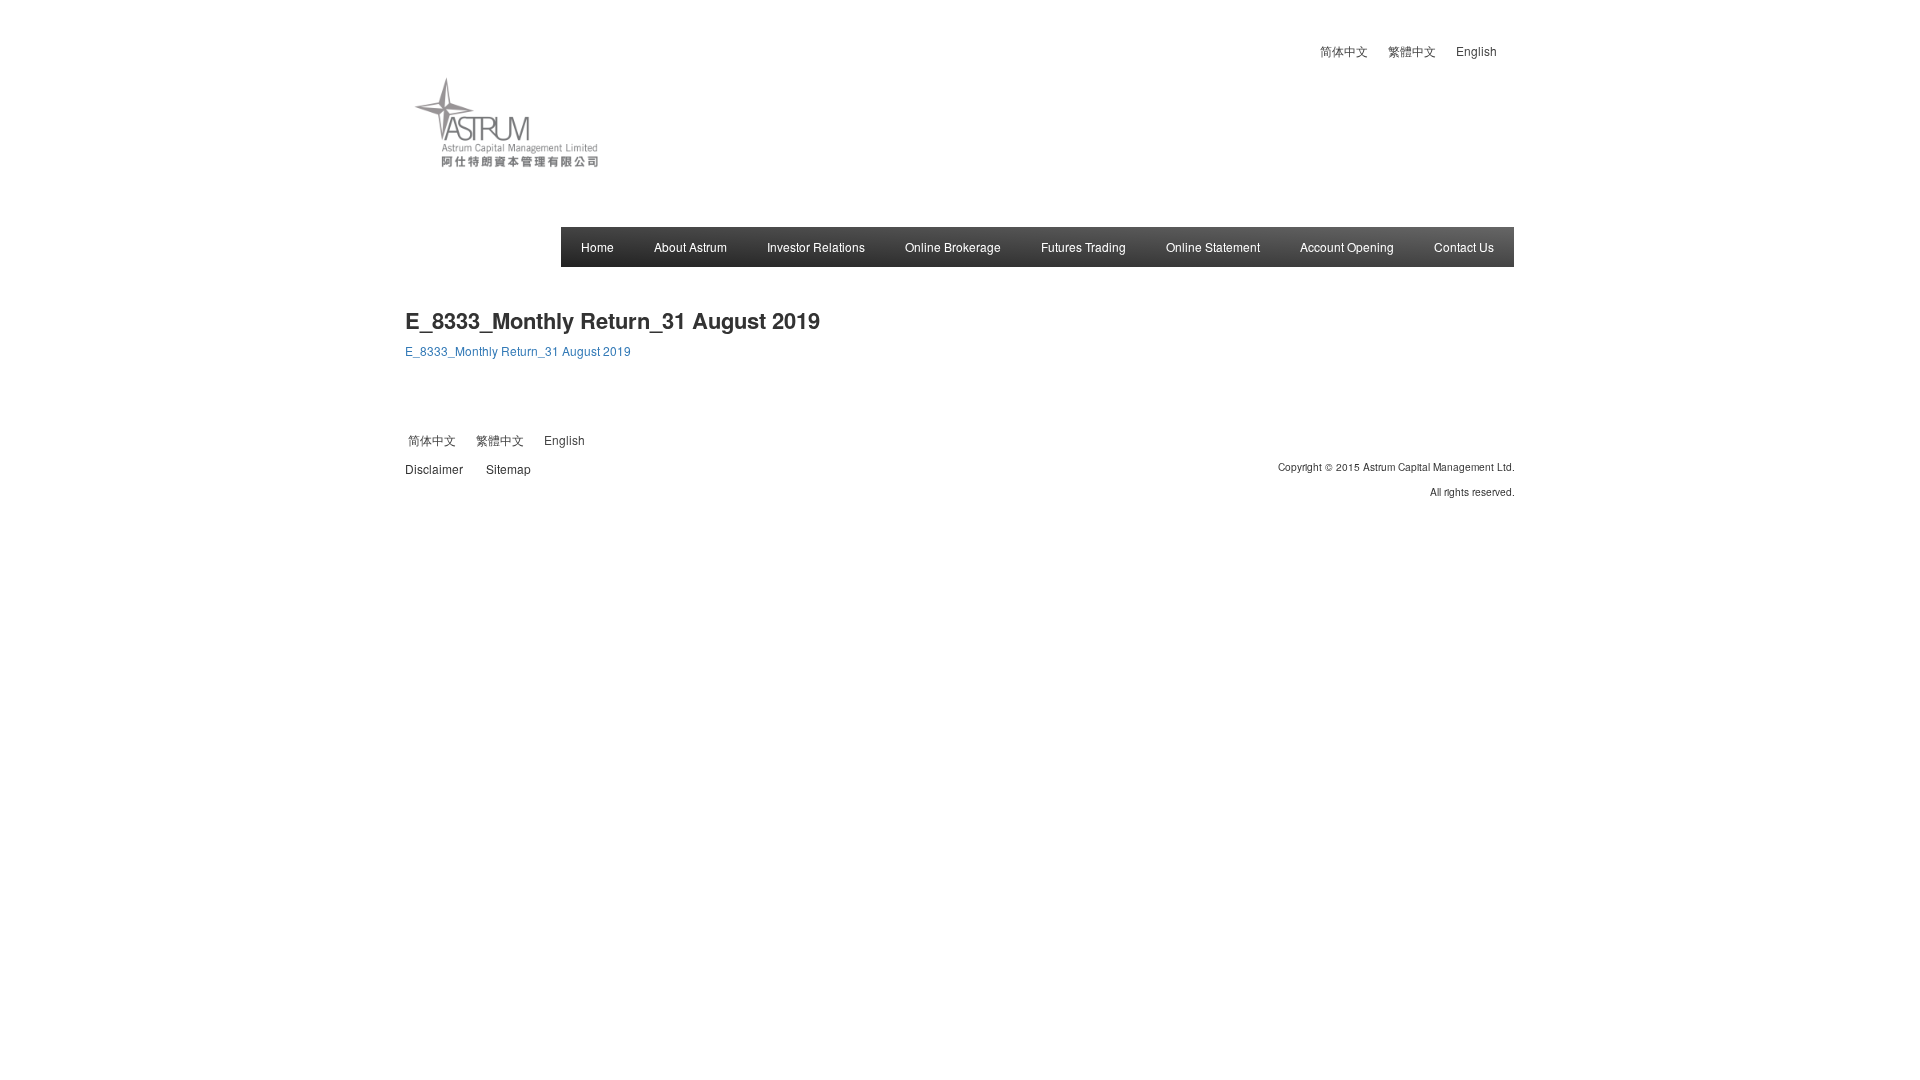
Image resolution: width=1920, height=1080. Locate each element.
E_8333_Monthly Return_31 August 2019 (518, 350)
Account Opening (1347, 246)
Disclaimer (434, 468)
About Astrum (690, 246)
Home (597, 246)
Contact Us (1464, 246)
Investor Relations (816, 246)
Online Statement (1213, 246)
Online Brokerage (953, 246)
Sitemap (508, 468)
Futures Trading (1083, 246)
